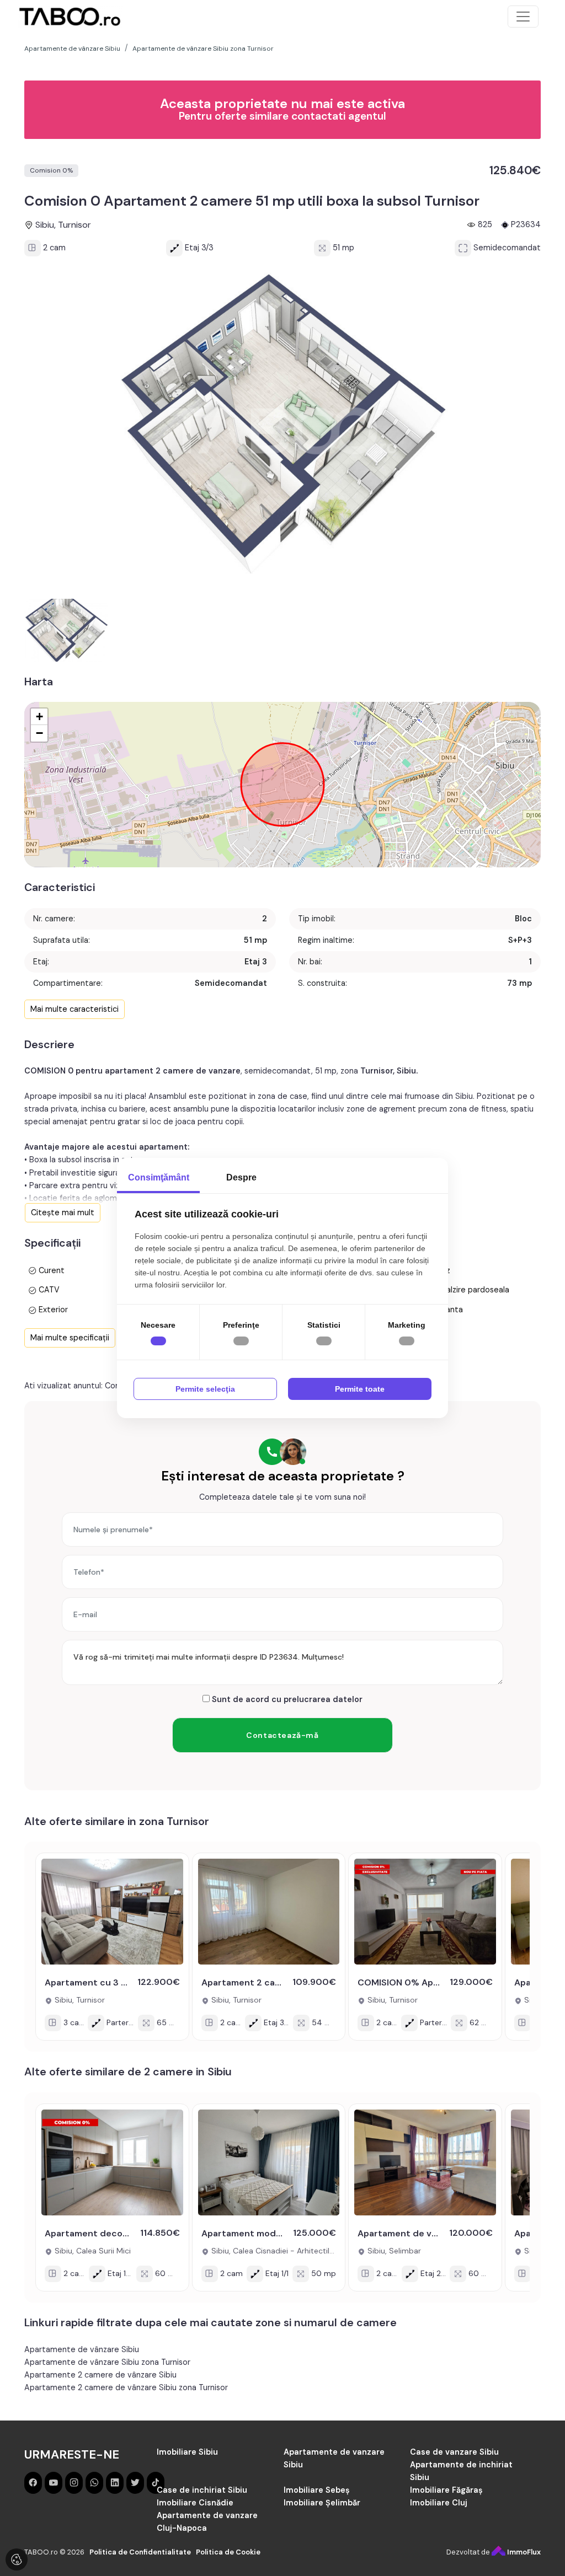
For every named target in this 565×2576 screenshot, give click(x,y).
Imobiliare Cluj (439, 2503)
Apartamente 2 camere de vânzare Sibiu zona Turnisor (126, 2387)
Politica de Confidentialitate (140, 2552)
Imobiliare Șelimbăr (322, 2503)
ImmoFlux (523, 2552)
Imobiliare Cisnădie (195, 2503)
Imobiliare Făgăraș (446, 2490)
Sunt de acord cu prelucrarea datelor (286, 1699)
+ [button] (39, 717)
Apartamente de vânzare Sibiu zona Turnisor (107, 2362)
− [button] (39, 733)
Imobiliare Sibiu (187, 2452)
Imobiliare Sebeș (317, 2490)
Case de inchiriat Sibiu (202, 2490)
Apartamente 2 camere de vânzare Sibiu (100, 2375)
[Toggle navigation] (523, 17)
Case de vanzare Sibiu (454, 2452)
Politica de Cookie (228, 2552)
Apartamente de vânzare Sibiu (82, 2349)
